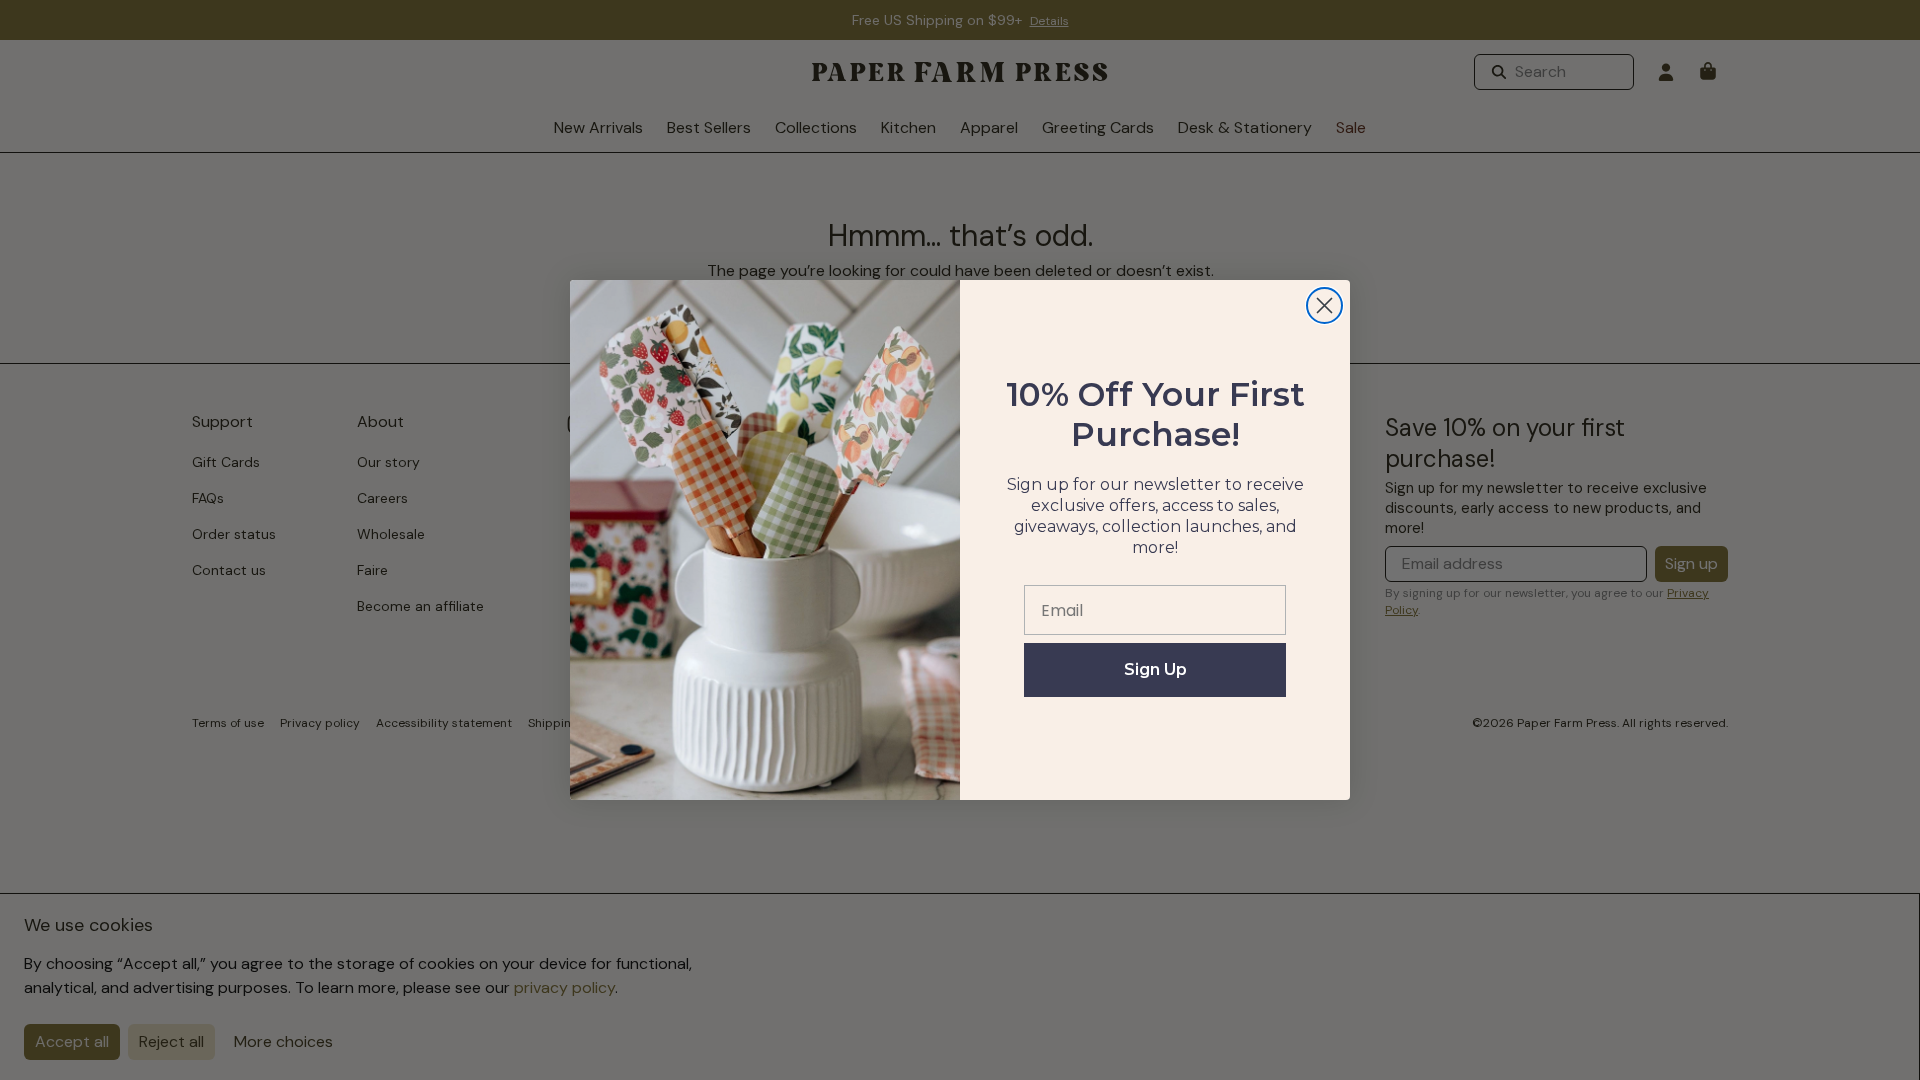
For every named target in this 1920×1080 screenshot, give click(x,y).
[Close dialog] (1324, 305)
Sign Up (1155, 669)
